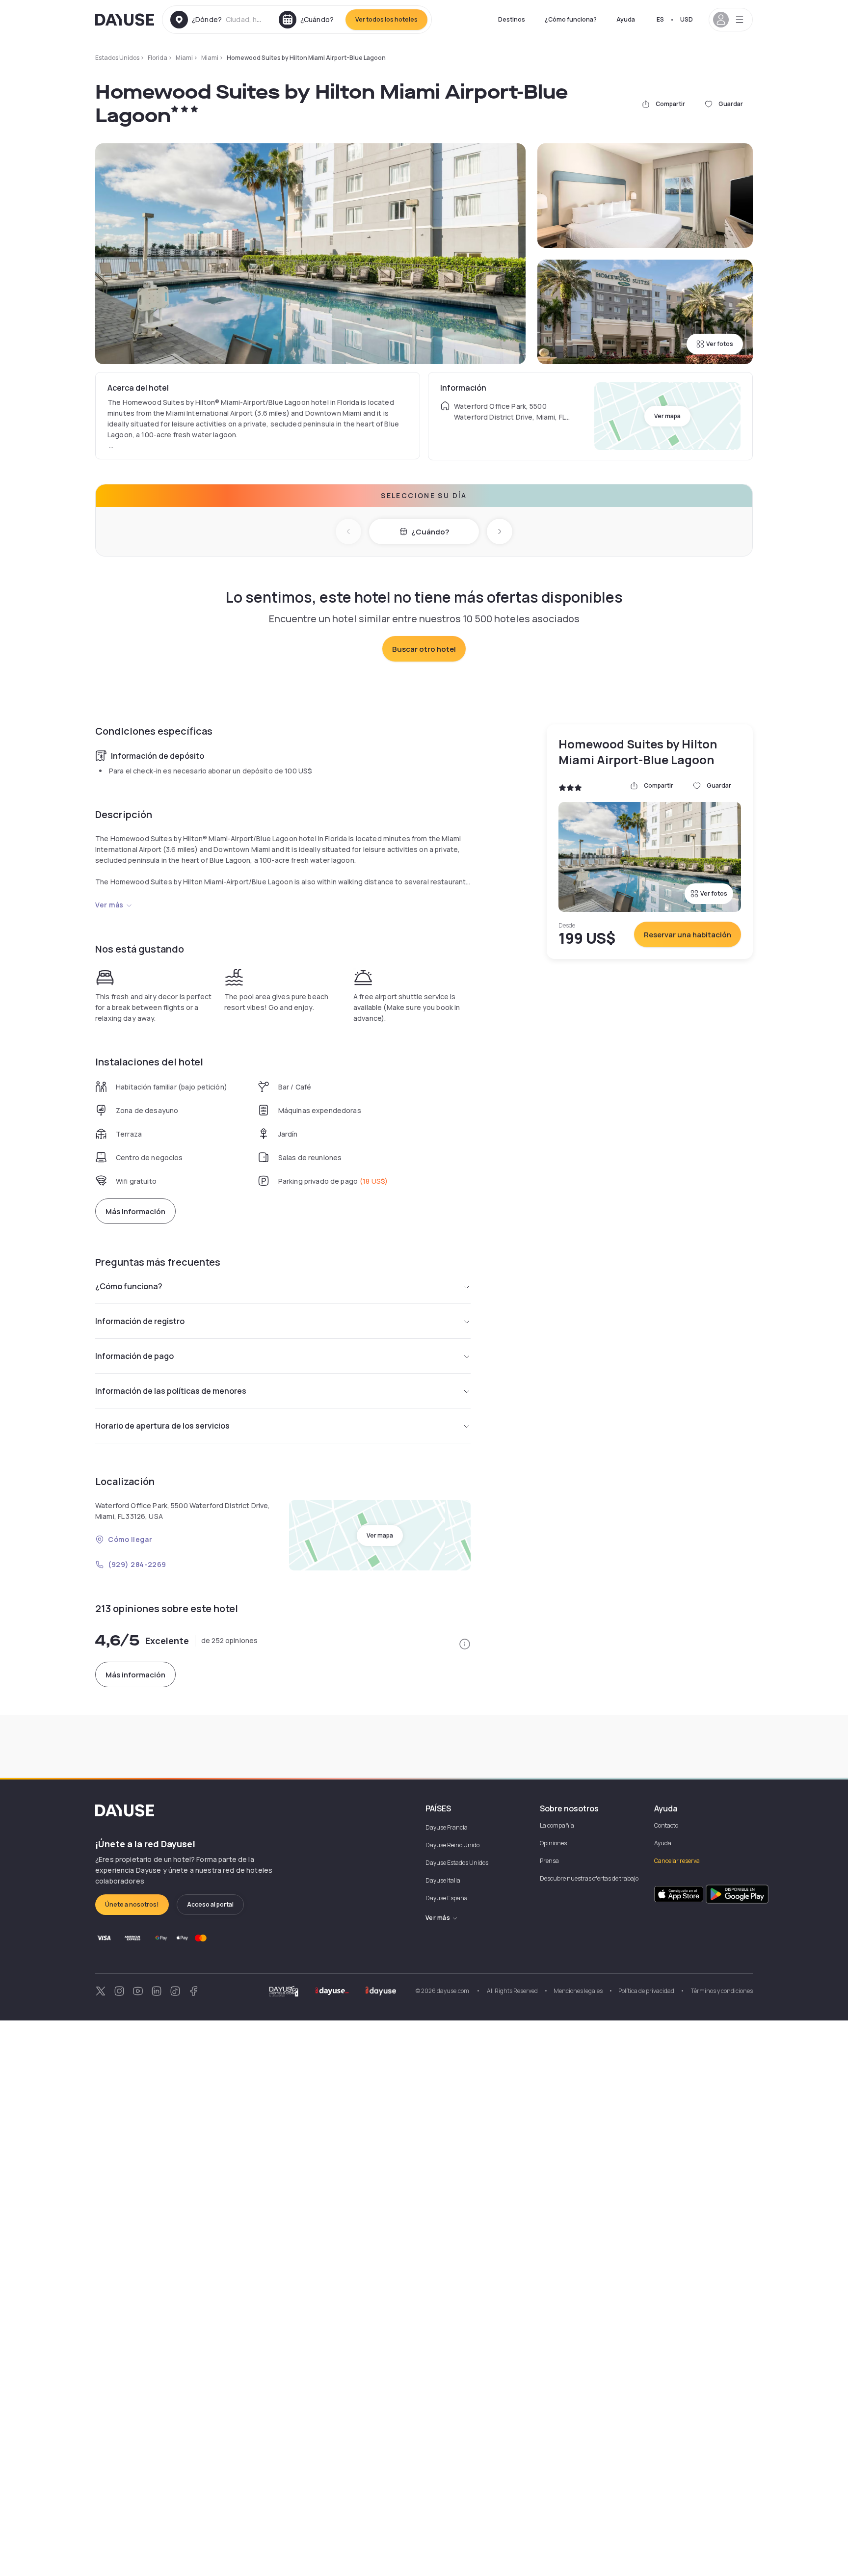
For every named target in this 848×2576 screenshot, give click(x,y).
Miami (184, 58)
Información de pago (134, 1356)
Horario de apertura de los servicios (162, 1426)
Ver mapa (667, 416)
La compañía (557, 1825)
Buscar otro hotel (424, 649)
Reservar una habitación (688, 935)
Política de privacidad (646, 1991)
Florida (158, 58)
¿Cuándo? (430, 532)
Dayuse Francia (447, 1827)
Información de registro (140, 1321)
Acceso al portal (210, 1904)
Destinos (512, 19)
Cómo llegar (130, 1539)
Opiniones (553, 1843)
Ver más (109, 905)
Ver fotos (720, 344)
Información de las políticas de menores (171, 1391)
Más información (135, 1211)
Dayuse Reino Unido (452, 1845)
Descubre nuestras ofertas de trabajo (589, 1878)
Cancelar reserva (677, 1861)
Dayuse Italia (443, 1880)
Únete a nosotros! (132, 1904)
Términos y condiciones (721, 1991)
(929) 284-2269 (137, 1564)
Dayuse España (447, 1898)
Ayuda (626, 19)
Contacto (666, 1825)
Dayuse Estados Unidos (457, 1863)
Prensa (549, 1861)
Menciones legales (578, 1991)
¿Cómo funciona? (571, 19)
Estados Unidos (117, 58)
